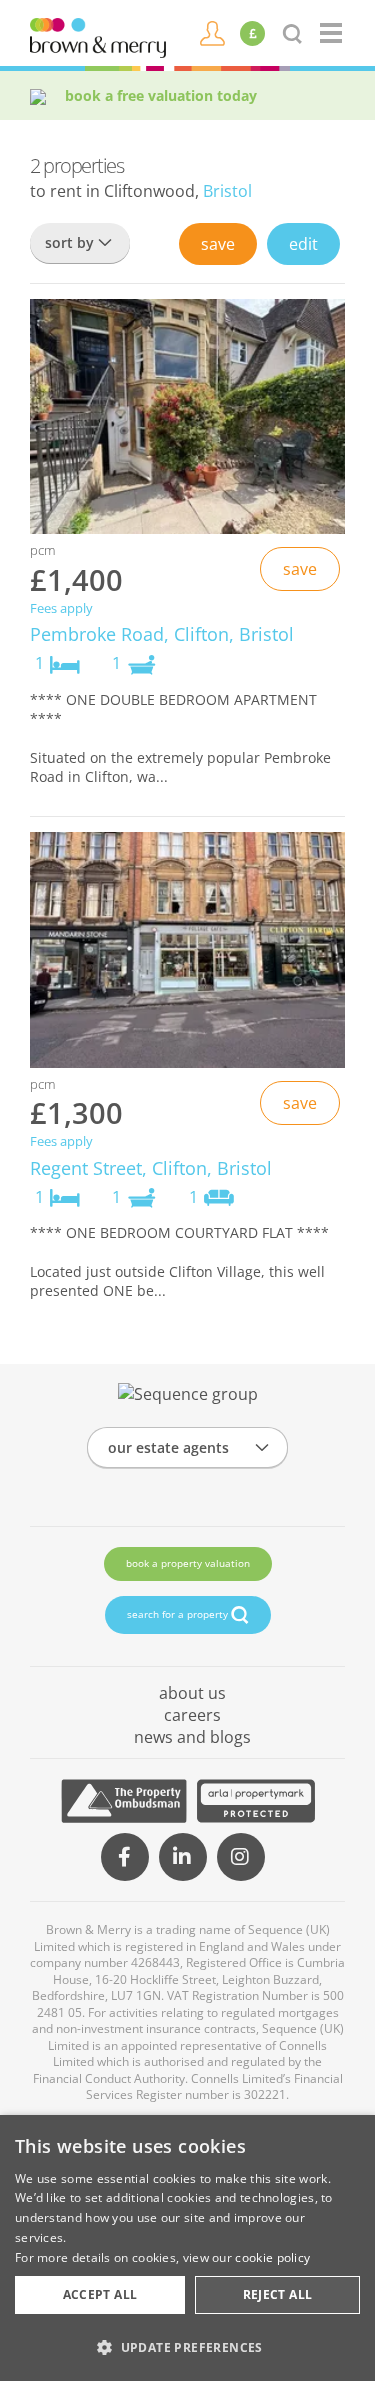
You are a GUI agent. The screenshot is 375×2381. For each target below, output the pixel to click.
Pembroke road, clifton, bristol (162, 634)
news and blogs (192, 1737)
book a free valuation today (161, 95)
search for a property (179, 1614)
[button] (187, 2347)
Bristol (227, 191)
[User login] (212, 32)
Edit (303, 244)
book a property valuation (188, 1563)
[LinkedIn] (183, 1857)
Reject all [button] (278, 2294)
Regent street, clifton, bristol (151, 1168)
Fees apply (61, 608)
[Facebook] (125, 1857)
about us (192, 1693)
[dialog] (187, 2248)
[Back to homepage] (332, 33)
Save (218, 244)
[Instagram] (241, 1857)
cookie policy (272, 2257)
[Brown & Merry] (98, 36)
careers (192, 1715)
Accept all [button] (100, 2294)
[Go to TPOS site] (124, 1801)
